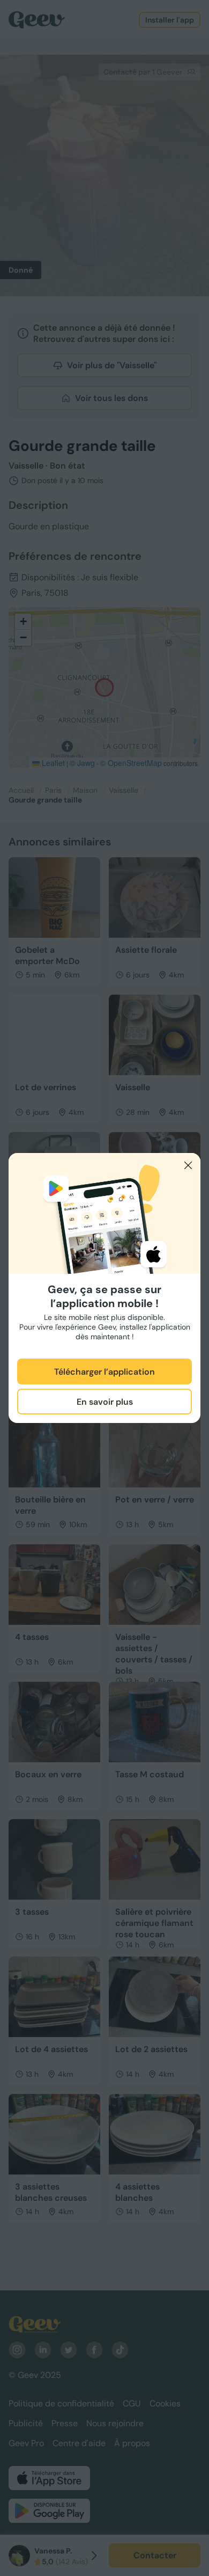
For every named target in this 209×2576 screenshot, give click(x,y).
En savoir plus (105, 1402)
